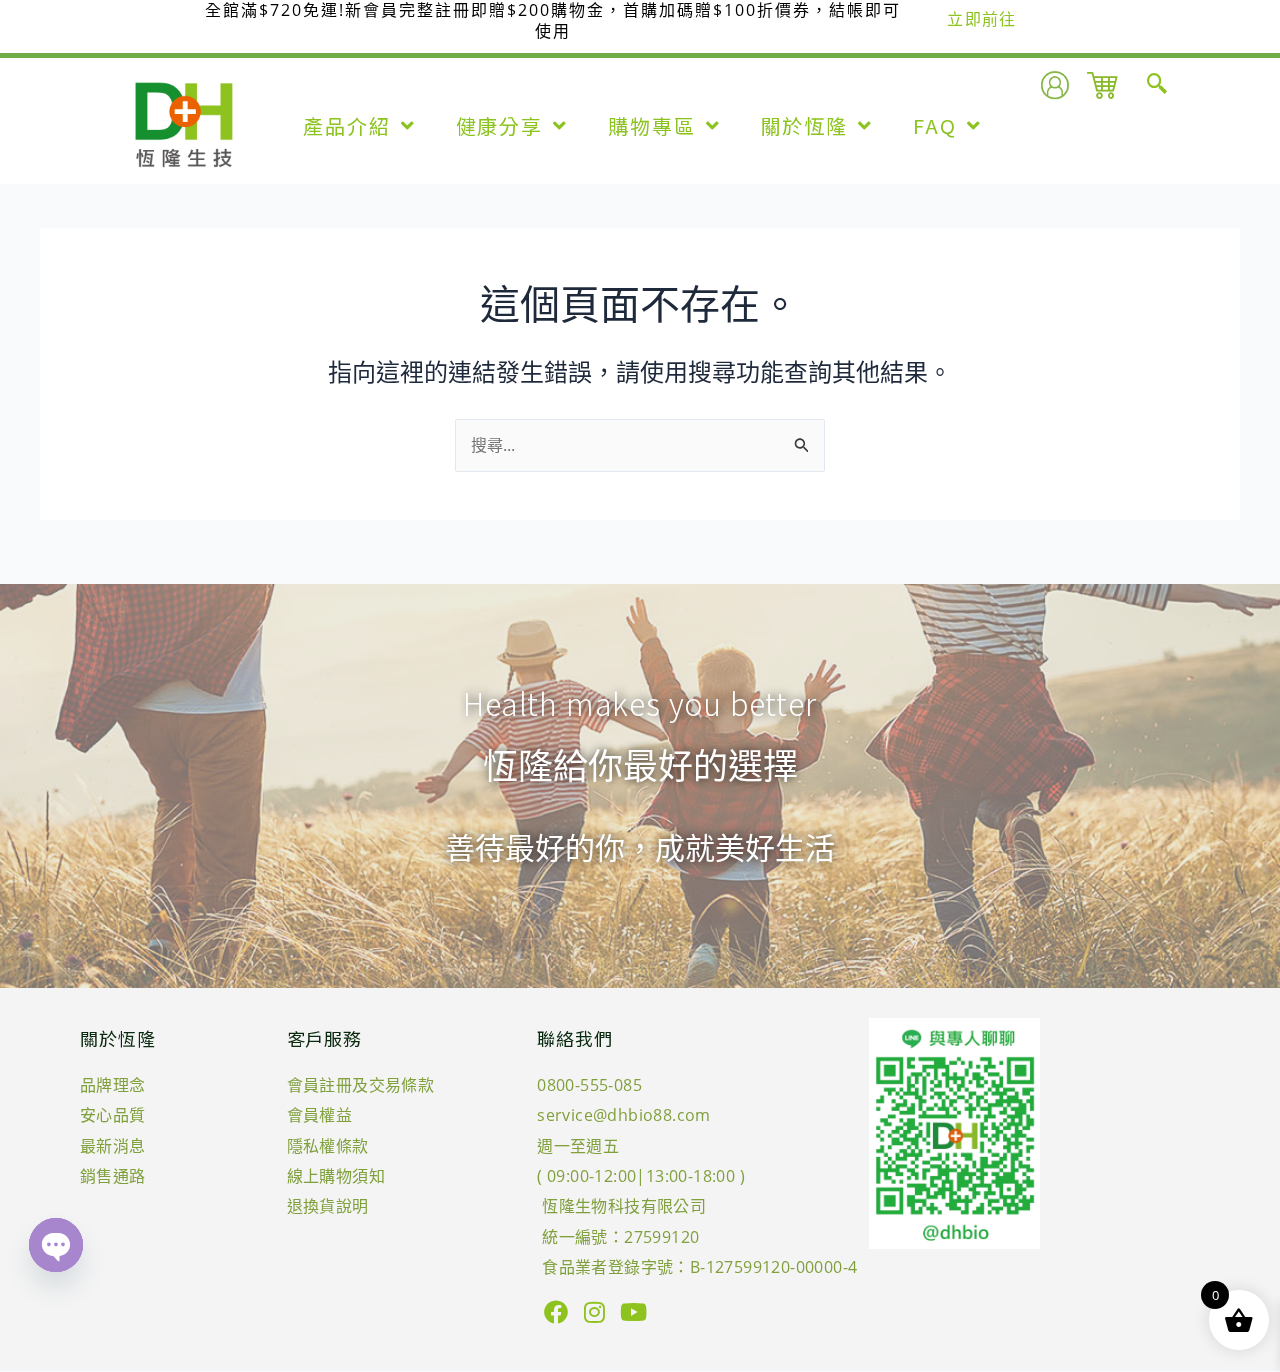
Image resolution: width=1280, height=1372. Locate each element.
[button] (1157, 85)
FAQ (935, 125)
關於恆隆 (805, 125)
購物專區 (652, 125)
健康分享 (500, 125)
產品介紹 (347, 125)
